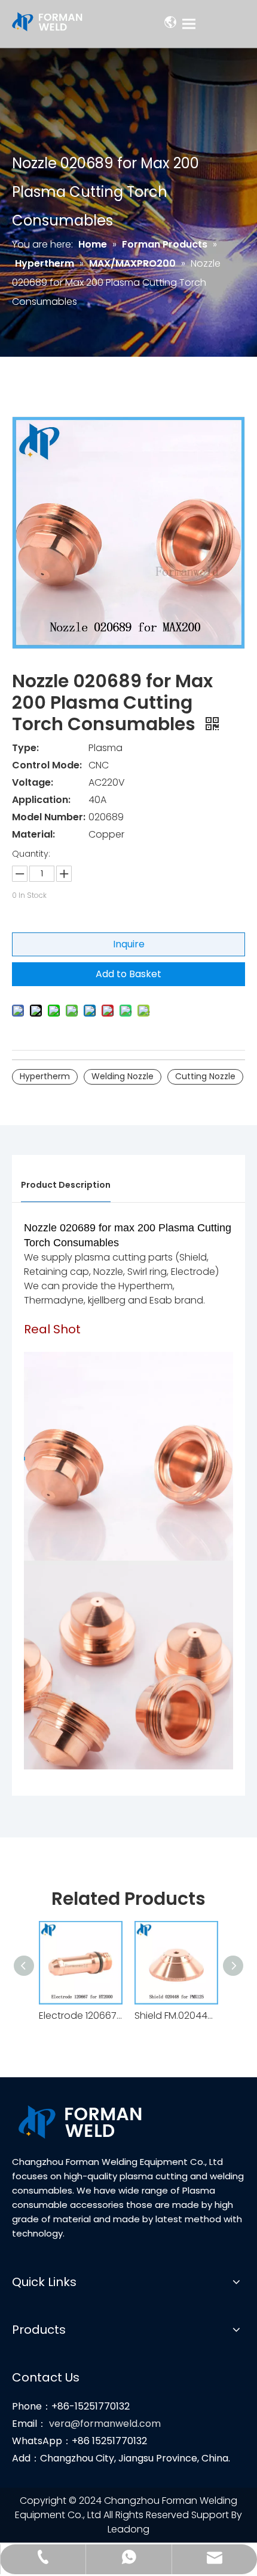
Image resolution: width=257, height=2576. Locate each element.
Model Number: (49, 817)
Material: (33, 834)
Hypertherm (45, 1076)
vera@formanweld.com (105, 2424)
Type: (25, 748)
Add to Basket (128, 974)
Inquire (129, 944)
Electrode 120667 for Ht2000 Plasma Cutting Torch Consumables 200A (81, 2016)
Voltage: (33, 782)
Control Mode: (47, 765)
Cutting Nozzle (205, 1076)
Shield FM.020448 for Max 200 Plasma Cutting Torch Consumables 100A (176, 2016)
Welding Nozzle (123, 1076)
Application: (41, 800)
